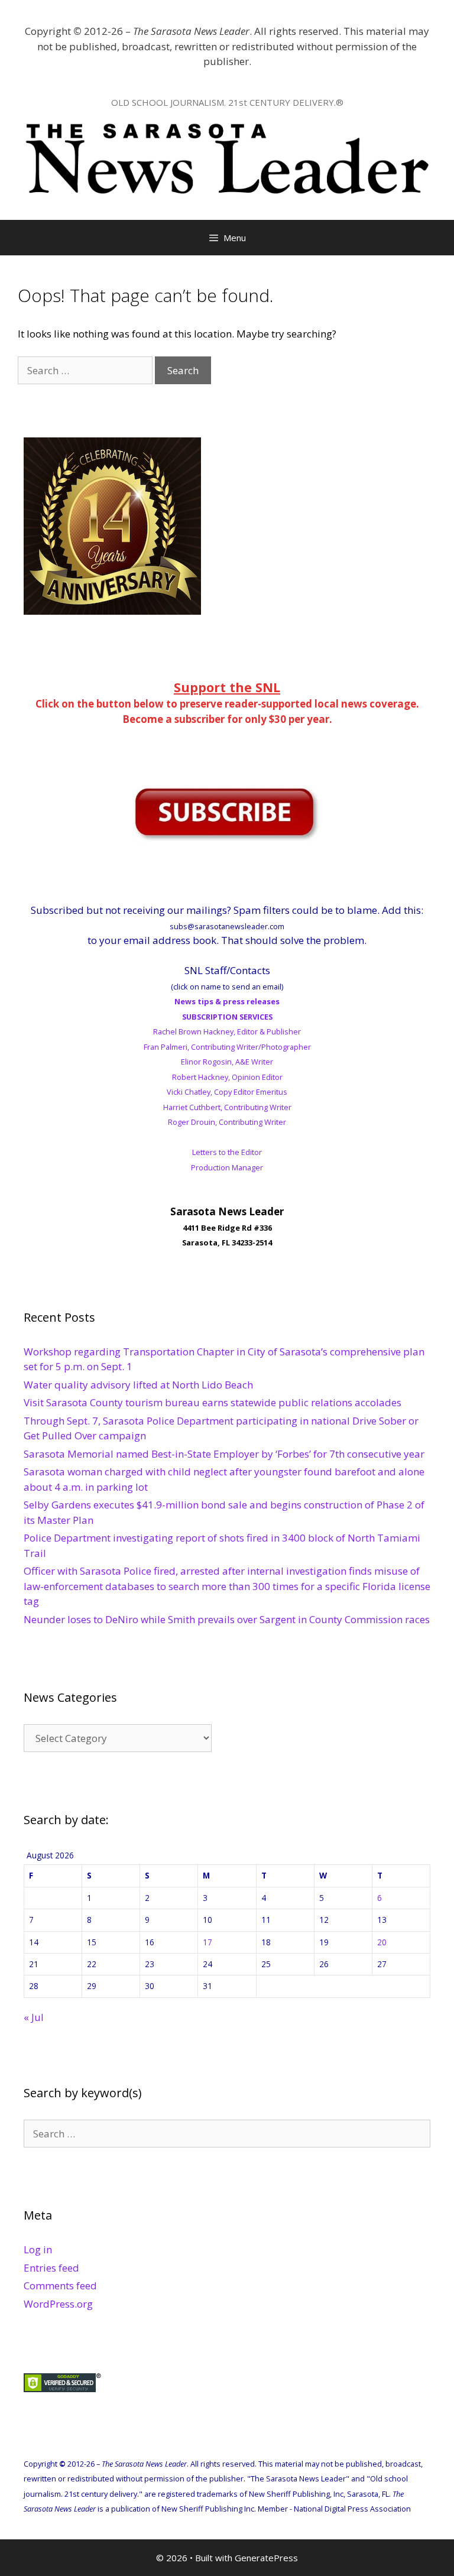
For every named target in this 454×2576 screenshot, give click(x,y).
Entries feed (51, 2268)
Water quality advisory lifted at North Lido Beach (138, 1385)
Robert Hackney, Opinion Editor (227, 1077)
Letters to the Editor (227, 1152)
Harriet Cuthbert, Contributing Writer (227, 1107)
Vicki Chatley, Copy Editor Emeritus (227, 1092)
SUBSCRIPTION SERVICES (227, 1017)
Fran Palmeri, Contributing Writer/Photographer (227, 1047)
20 (382, 1942)
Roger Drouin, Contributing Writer (227, 1122)
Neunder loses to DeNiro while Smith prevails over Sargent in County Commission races (227, 1619)
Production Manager (227, 1167)
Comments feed (60, 2285)
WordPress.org (58, 2304)
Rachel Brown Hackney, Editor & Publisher (227, 1031)
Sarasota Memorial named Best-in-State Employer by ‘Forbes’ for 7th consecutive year (224, 1454)
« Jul (34, 2017)
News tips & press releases (227, 1001)
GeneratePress (266, 2558)
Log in (38, 2249)
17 (207, 1942)
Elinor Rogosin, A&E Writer (227, 1062)
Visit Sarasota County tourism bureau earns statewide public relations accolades (213, 1402)
